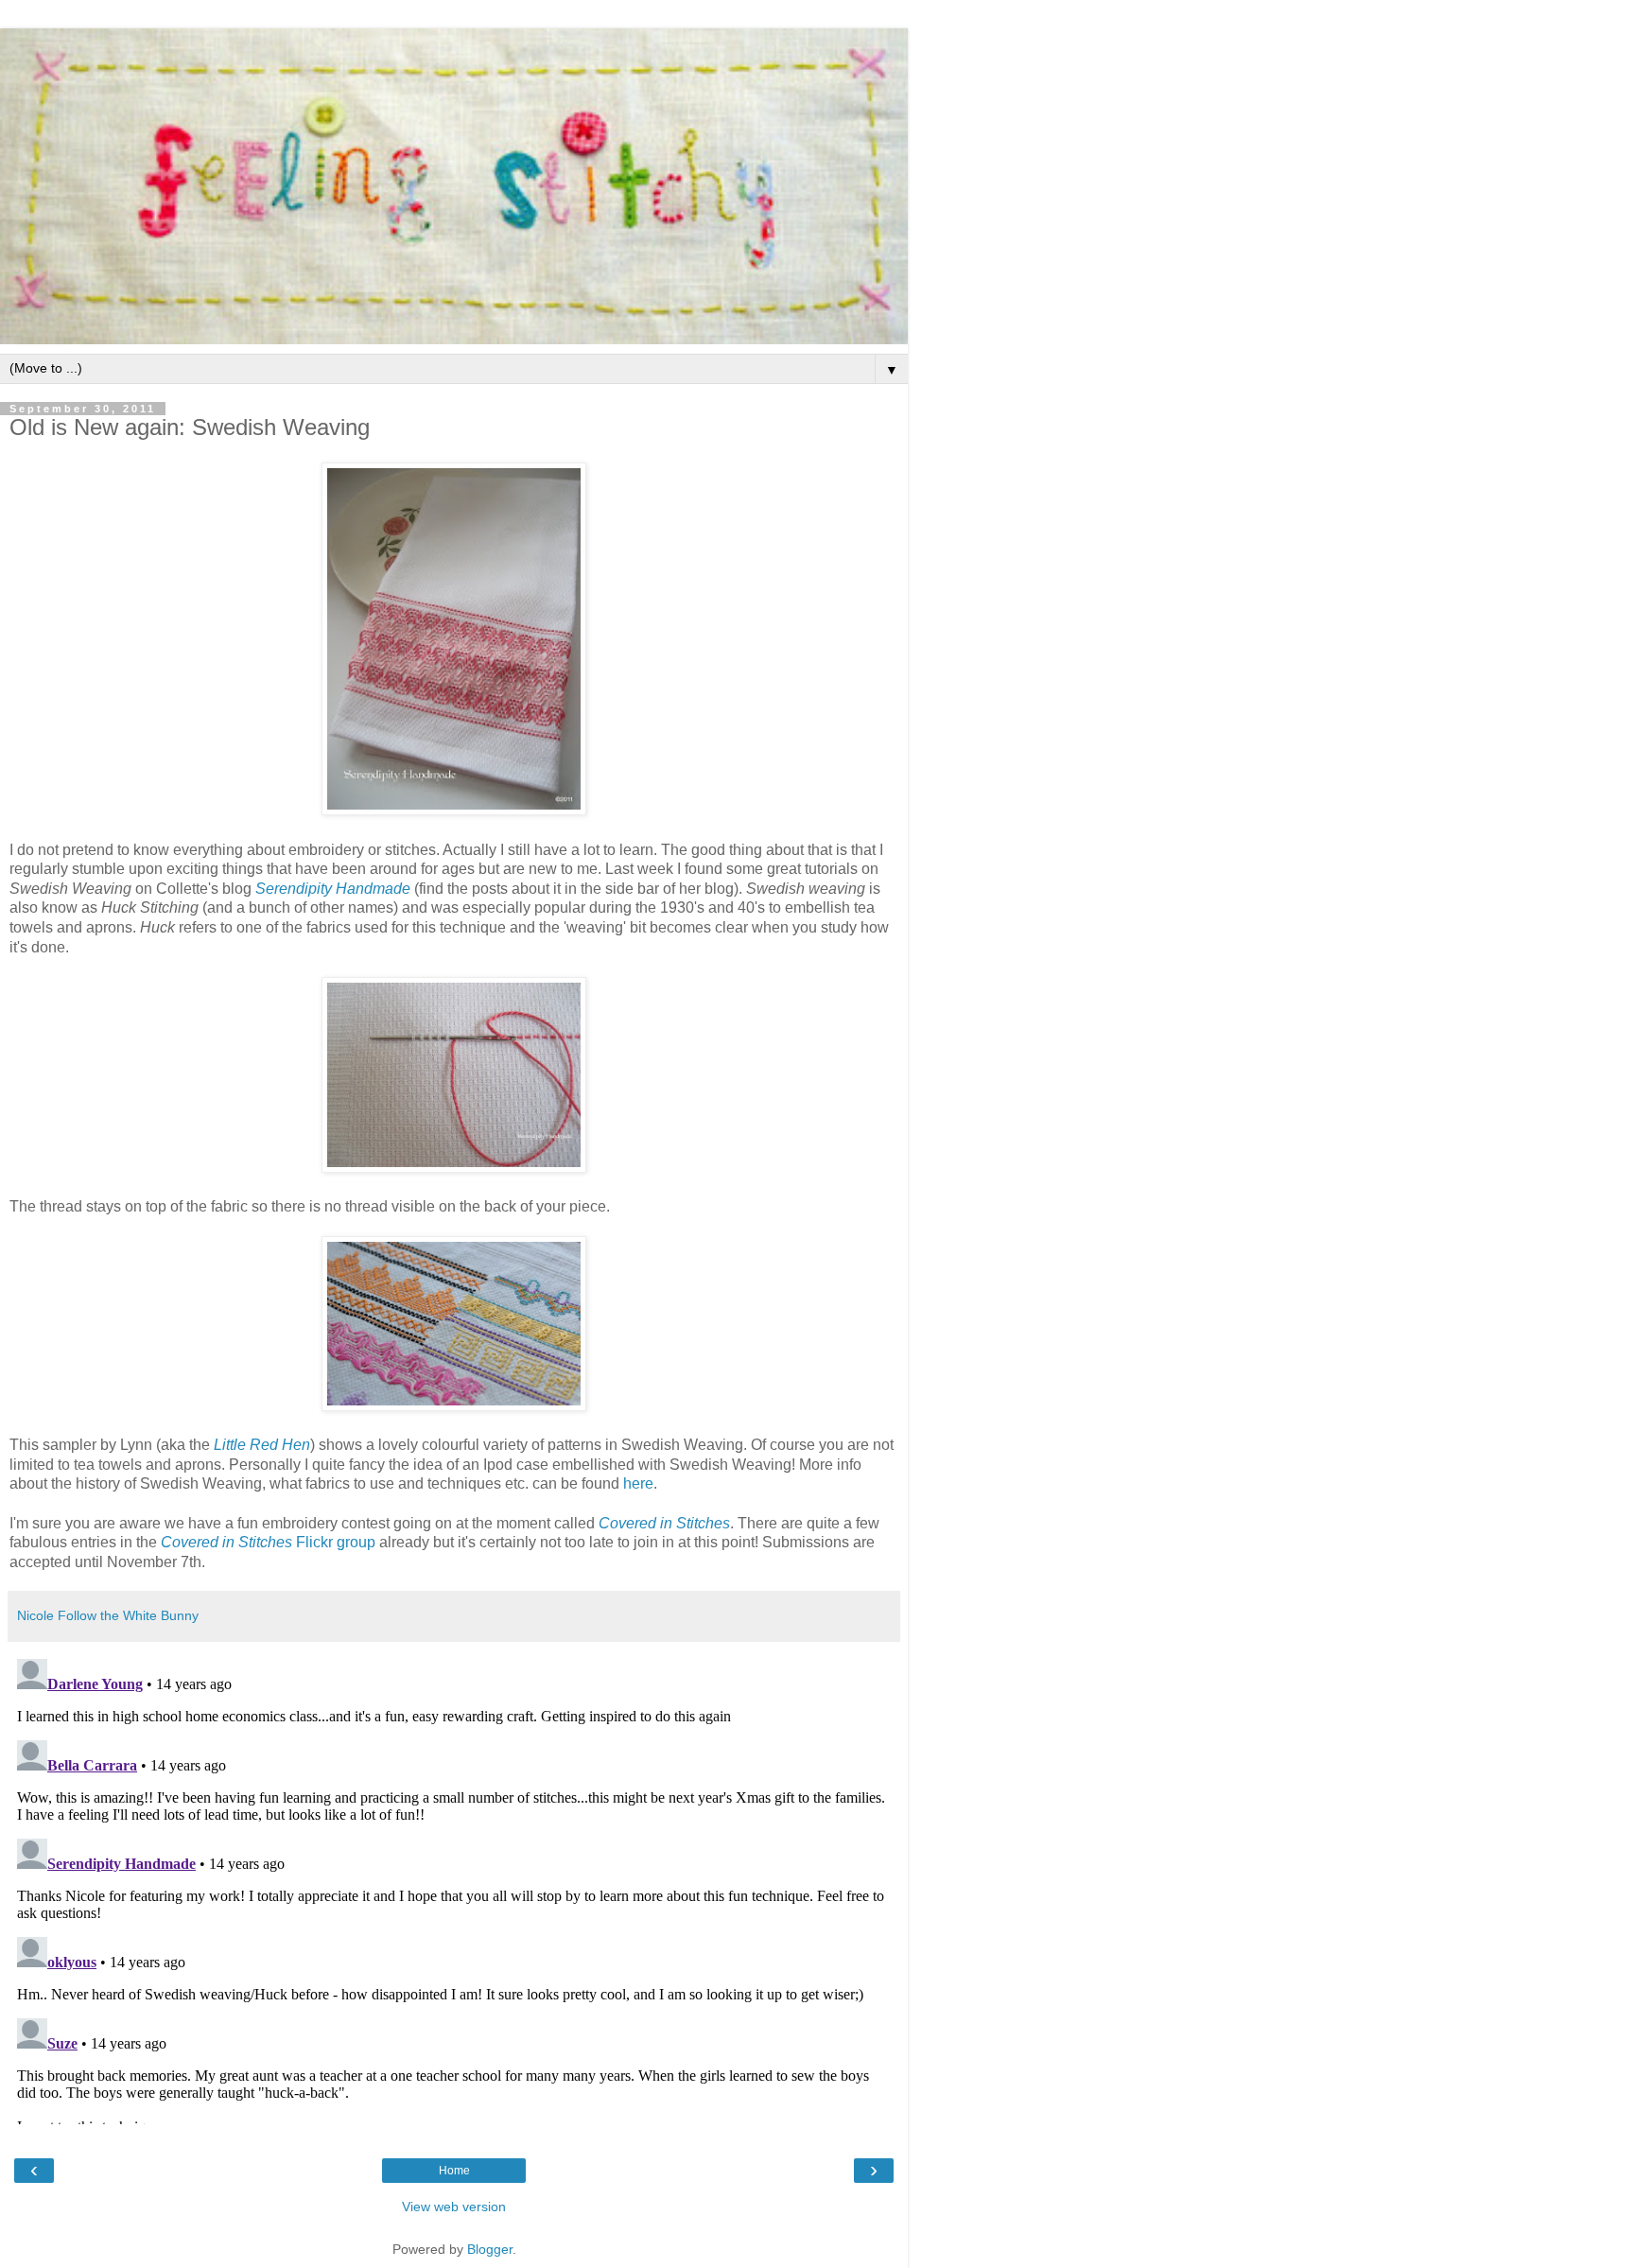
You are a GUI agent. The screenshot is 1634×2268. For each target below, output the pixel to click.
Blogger (490, 2249)
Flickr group (268, 1542)
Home (454, 2171)
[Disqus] (454, 1888)
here (638, 1483)
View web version (454, 2207)
